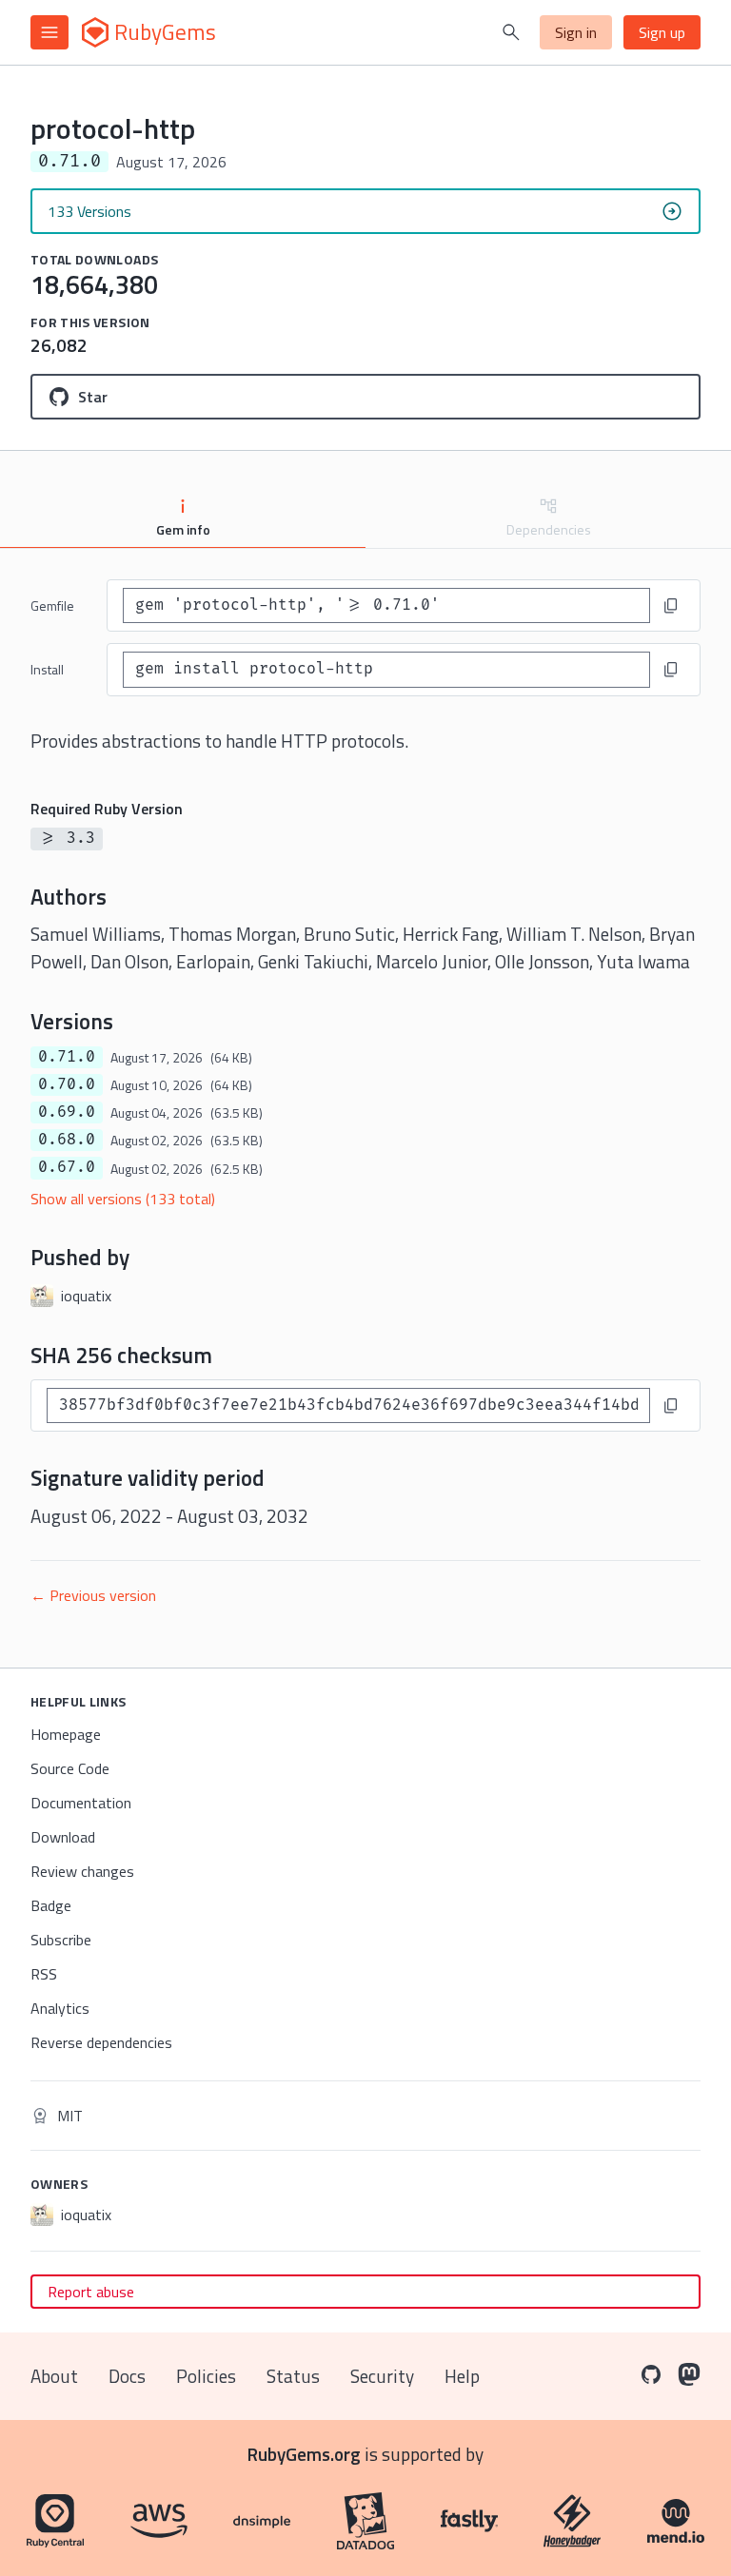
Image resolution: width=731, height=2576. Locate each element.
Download (63, 1837)
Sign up (662, 32)
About (54, 2376)
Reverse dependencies (101, 2042)
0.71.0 (67, 1057)
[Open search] (511, 32)
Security (382, 2376)
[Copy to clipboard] (671, 606)
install (47, 669)
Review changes (82, 1871)
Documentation (81, 1803)
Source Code (70, 1768)
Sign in (576, 32)
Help (462, 2376)
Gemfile (52, 605)
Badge (51, 1905)
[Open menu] (49, 32)
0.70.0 (67, 1084)
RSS (44, 1974)
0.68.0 (67, 1140)
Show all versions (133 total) (123, 1199)
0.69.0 (67, 1112)
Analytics (60, 2008)
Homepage (66, 1734)
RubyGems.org (304, 2454)
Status (293, 2376)
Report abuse (91, 2292)
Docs (127, 2376)
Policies (206, 2376)
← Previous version (93, 1595)
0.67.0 (67, 1167)
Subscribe (61, 1940)
